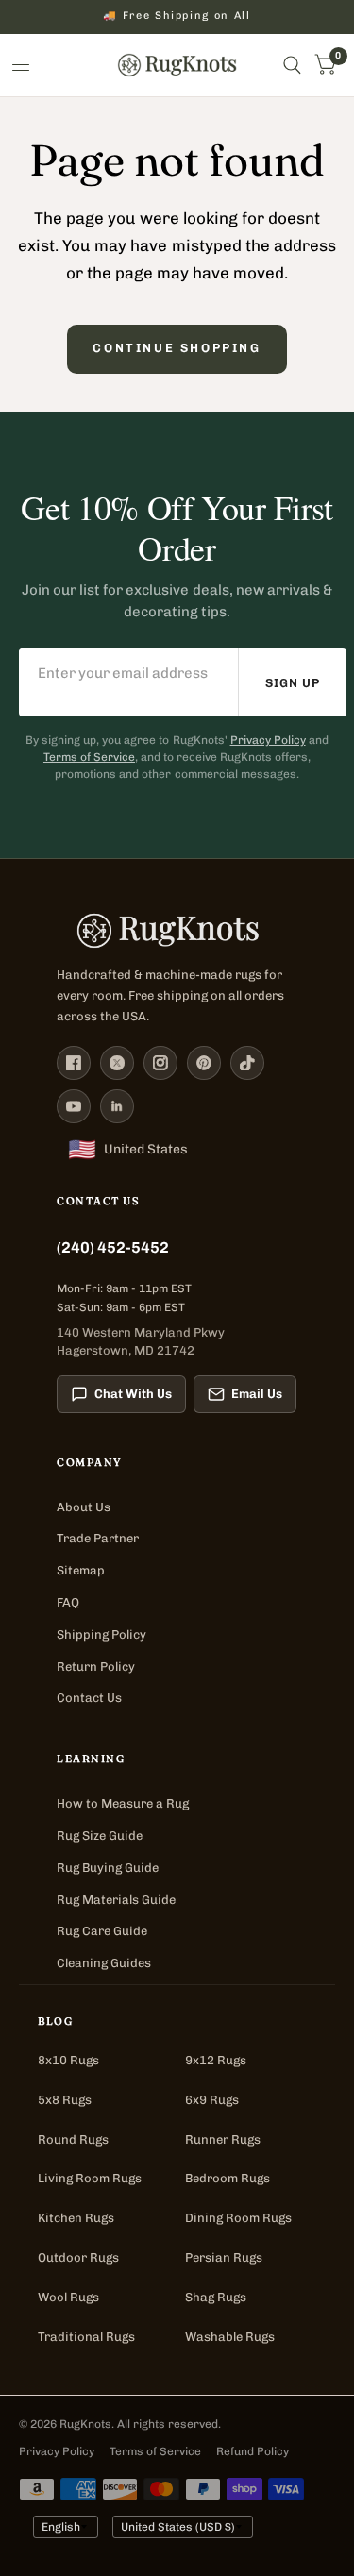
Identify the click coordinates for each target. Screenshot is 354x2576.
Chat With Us (133, 1394)
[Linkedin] (117, 1106)
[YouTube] (74, 1106)
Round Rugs (73, 2139)
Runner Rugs (223, 2139)
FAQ (68, 1602)
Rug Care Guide (102, 1931)
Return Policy (96, 1667)
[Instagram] (160, 1063)
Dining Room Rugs (238, 2218)
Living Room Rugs (90, 2178)
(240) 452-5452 (113, 1247)
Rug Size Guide (100, 1835)
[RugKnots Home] (177, 931)
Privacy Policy (268, 740)
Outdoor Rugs (78, 2257)
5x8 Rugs (65, 2100)
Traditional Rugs (86, 2337)
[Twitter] (117, 1063)
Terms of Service (89, 757)
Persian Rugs (224, 2257)
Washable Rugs (230, 2337)
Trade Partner (98, 1538)
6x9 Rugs (212, 2100)
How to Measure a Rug (123, 1803)
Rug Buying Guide (108, 1868)
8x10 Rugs (68, 2060)
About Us (84, 1507)
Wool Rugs (68, 2297)
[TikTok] (247, 1063)
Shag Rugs (216, 2297)
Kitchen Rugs (76, 2218)
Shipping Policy (101, 1634)
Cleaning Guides (104, 1963)
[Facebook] (74, 1063)
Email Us (257, 1394)
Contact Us (89, 1698)
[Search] (292, 65)
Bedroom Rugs (228, 2178)
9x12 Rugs (216, 2060)
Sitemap (81, 1570)
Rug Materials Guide (116, 1900)
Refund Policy (253, 2451)
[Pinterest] (204, 1063)
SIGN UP (293, 683)
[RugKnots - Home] (177, 65)
